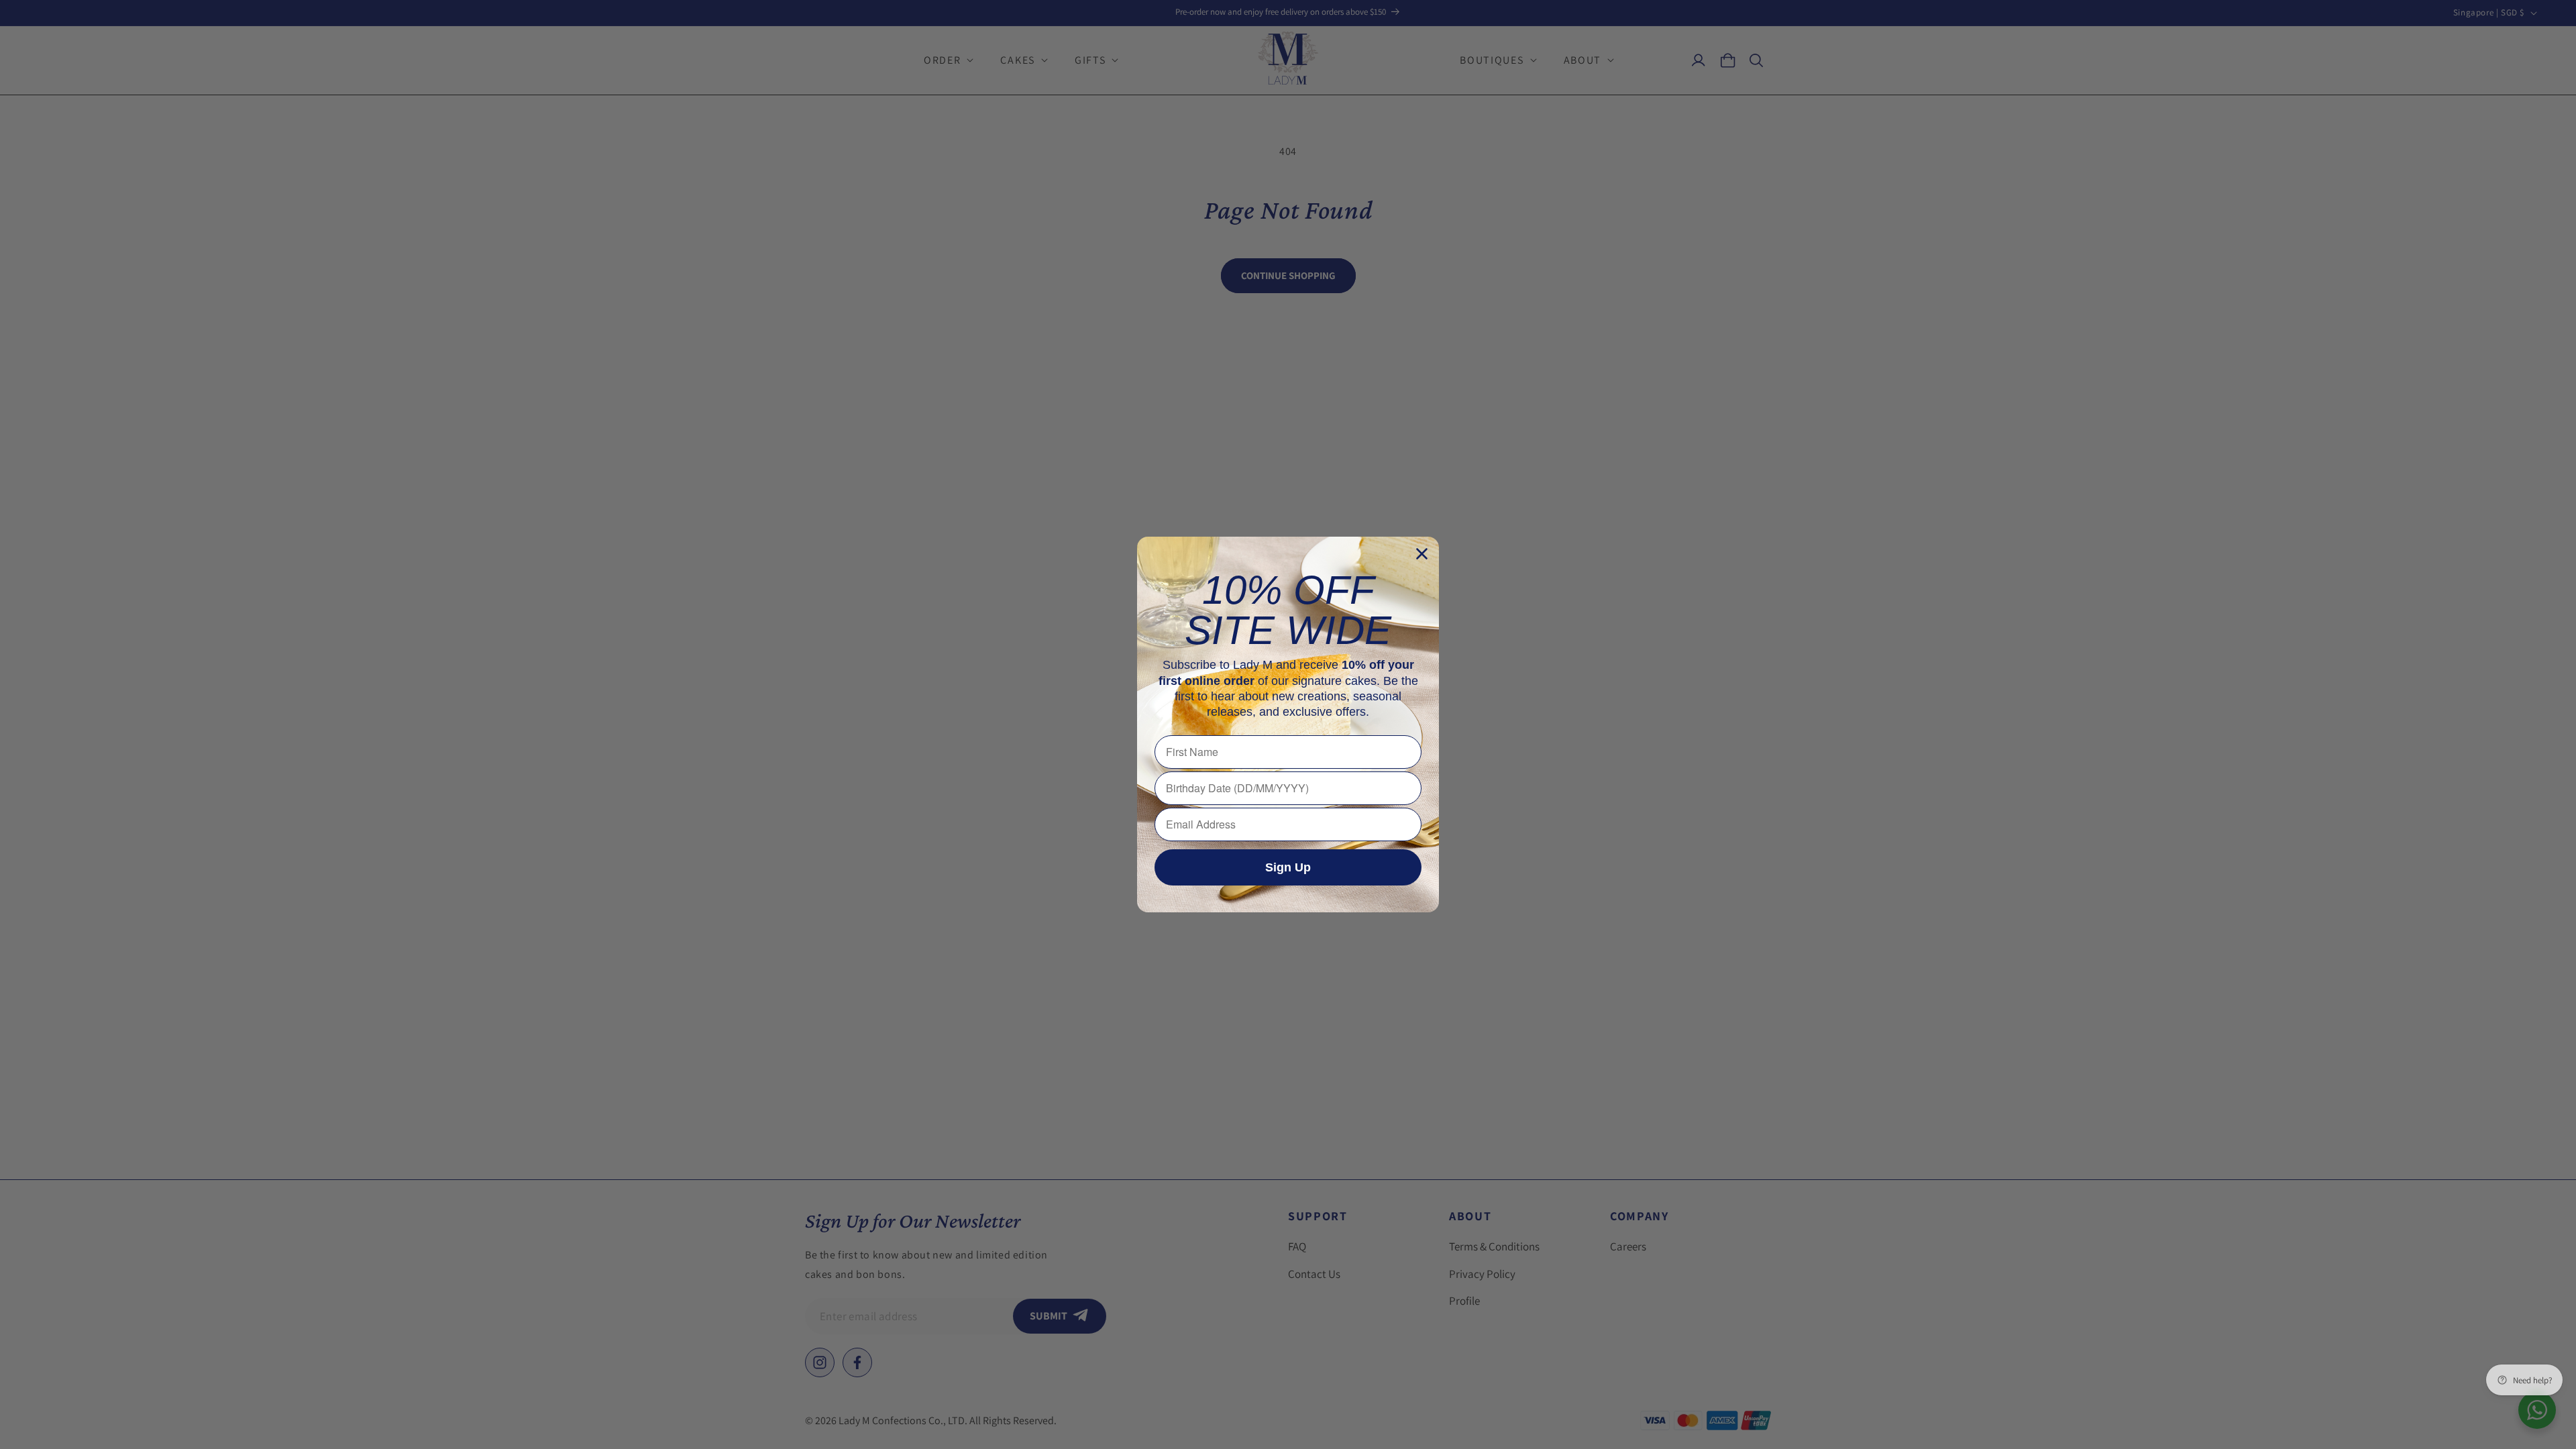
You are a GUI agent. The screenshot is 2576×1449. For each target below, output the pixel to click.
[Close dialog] (1422, 554)
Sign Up (1288, 867)
